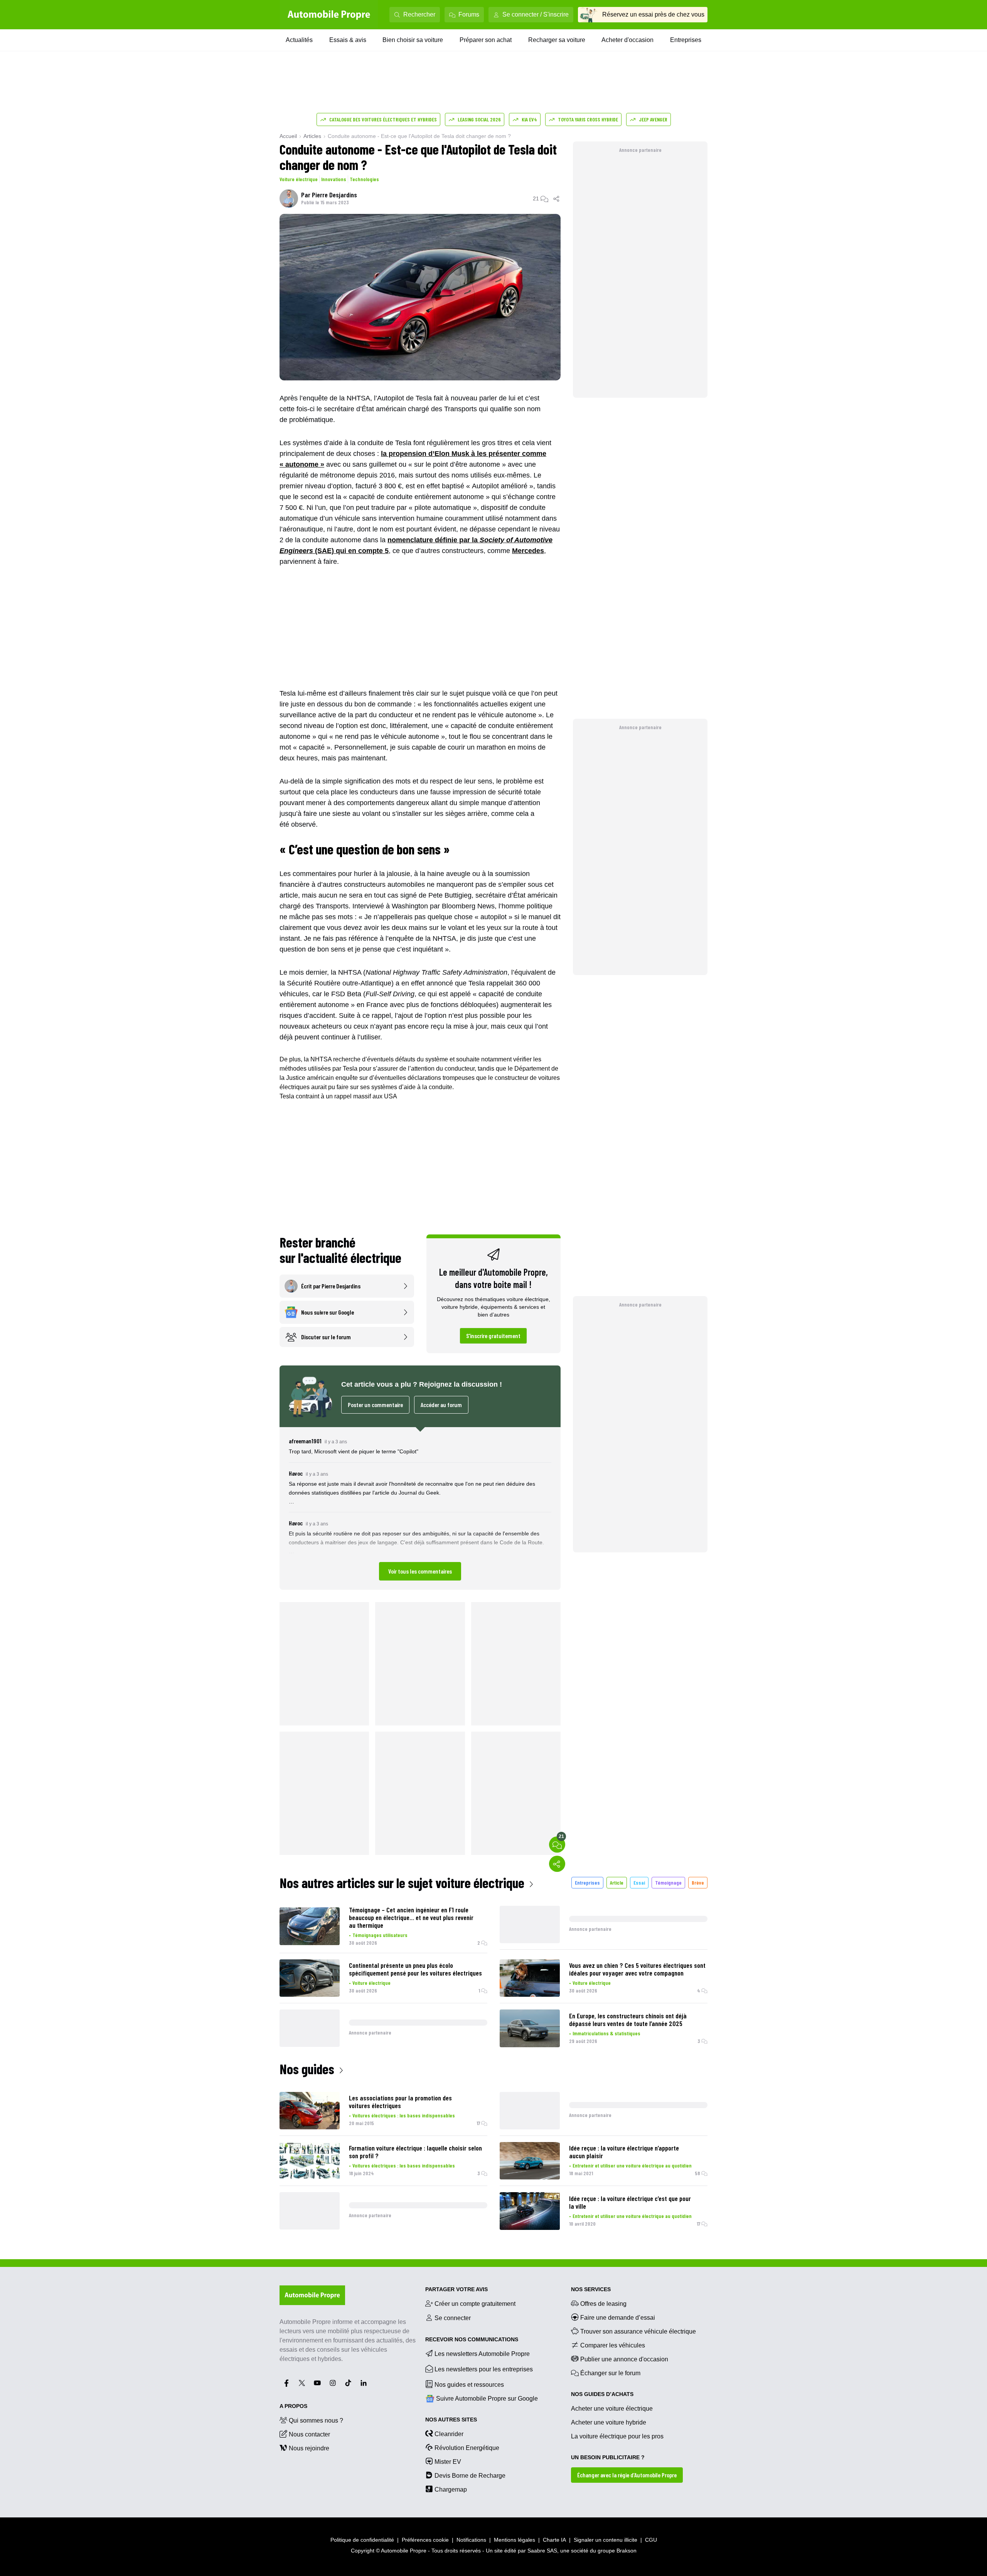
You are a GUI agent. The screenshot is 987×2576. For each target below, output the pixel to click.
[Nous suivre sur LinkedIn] (364, 2383)
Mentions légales (515, 2540)
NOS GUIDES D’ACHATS (602, 2394)
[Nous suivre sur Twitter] (302, 2383)
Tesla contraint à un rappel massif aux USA (338, 1096)
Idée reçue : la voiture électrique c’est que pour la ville (630, 2202)
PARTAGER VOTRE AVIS (456, 2289)
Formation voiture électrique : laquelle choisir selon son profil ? (415, 2152)
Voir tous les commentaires (420, 1571)
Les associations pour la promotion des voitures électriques (400, 2102)
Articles (312, 136)
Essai (639, 1882)
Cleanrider (449, 2434)
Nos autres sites (451, 2420)
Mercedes (528, 551)
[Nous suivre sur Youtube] (317, 2383)
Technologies (364, 179)
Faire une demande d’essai (618, 2318)
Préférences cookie (425, 2540)
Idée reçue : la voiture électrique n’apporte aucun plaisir (624, 2152)
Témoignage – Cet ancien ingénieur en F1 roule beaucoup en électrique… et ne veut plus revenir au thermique (411, 1917)
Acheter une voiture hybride (609, 2422)
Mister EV (448, 2462)
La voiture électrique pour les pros (617, 2436)
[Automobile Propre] (329, 15)
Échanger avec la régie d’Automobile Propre (627, 2475)
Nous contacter (309, 2434)
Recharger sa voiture (557, 40)
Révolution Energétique (467, 2448)
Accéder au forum (441, 1405)
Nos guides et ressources (469, 2385)
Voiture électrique (299, 179)
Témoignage (668, 1882)
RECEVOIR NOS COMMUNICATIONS (472, 2339)
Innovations (334, 179)
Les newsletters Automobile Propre (482, 2354)
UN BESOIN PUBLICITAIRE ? (608, 2457)
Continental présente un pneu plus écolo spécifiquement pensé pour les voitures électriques (415, 1969)
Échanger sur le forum (610, 2373)
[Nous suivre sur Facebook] (286, 2383)
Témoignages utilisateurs (380, 1935)
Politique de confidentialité (362, 2540)
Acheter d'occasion (627, 40)
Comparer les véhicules (613, 2345)
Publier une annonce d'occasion (624, 2359)
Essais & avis (348, 40)
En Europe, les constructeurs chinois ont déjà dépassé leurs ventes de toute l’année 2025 (628, 2019)
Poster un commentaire (375, 1405)
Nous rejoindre (309, 2448)
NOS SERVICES (591, 2289)
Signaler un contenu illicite (606, 2540)
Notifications (471, 2540)
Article (617, 1882)
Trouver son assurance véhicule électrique (638, 2331)
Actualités (299, 40)
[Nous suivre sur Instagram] (333, 2383)
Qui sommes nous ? (316, 2420)
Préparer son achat (486, 40)
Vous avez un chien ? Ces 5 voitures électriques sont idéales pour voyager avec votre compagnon (637, 1969)
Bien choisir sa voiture (413, 40)
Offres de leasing (603, 2304)
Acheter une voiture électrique (612, 2409)
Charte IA (554, 2540)
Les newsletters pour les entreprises (484, 2369)
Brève (698, 1882)
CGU (651, 2540)
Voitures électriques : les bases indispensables (404, 2115)
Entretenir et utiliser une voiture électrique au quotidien (632, 2165)
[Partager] (557, 198)
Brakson (627, 2551)
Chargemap (451, 2489)
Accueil (288, 136)
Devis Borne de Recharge (470, 2476)
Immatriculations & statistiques (606, 2033)
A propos (293, 2406)
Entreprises (686, 40)
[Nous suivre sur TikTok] (348, 2383)
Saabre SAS (542, 2551)
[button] (420, 1508)
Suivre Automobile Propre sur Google (487, 2399)
